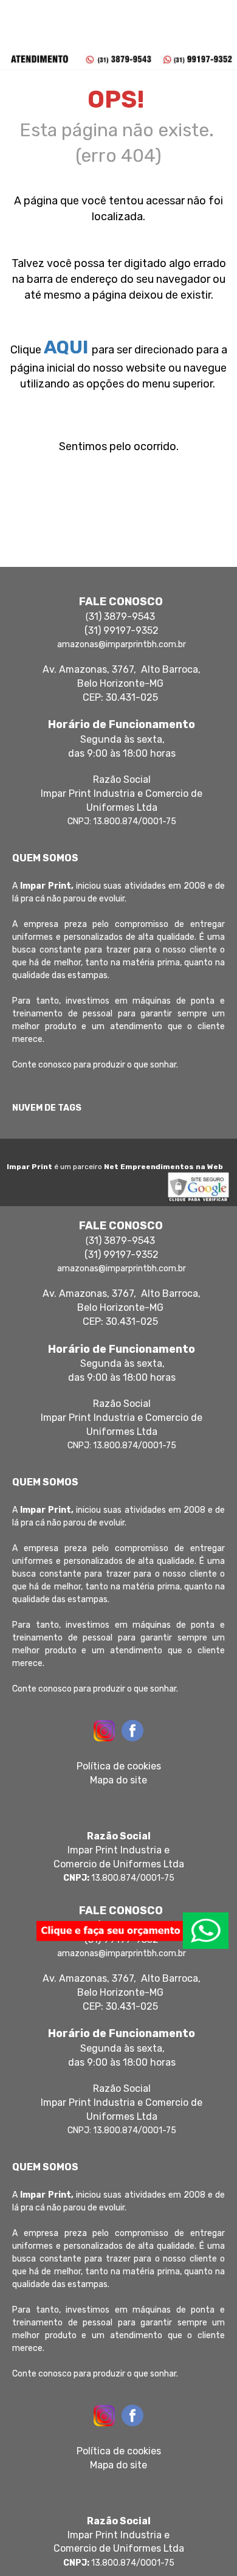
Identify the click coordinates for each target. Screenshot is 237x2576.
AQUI (66, 347)
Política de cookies (119, 1766)
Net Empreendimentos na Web (163, 1167)
